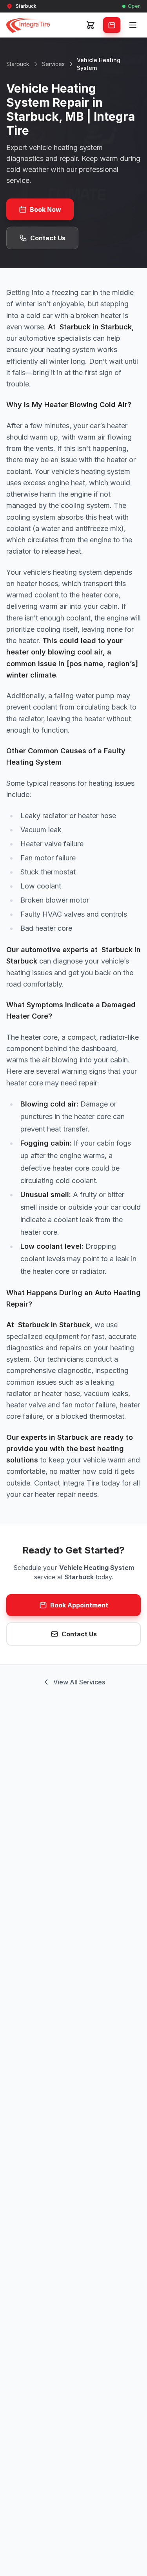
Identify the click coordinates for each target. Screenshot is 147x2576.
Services (53, 64)
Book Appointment (79, 1605)
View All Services (79, 1682)
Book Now (45, 209)
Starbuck (18, 64)
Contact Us (48, 238)
